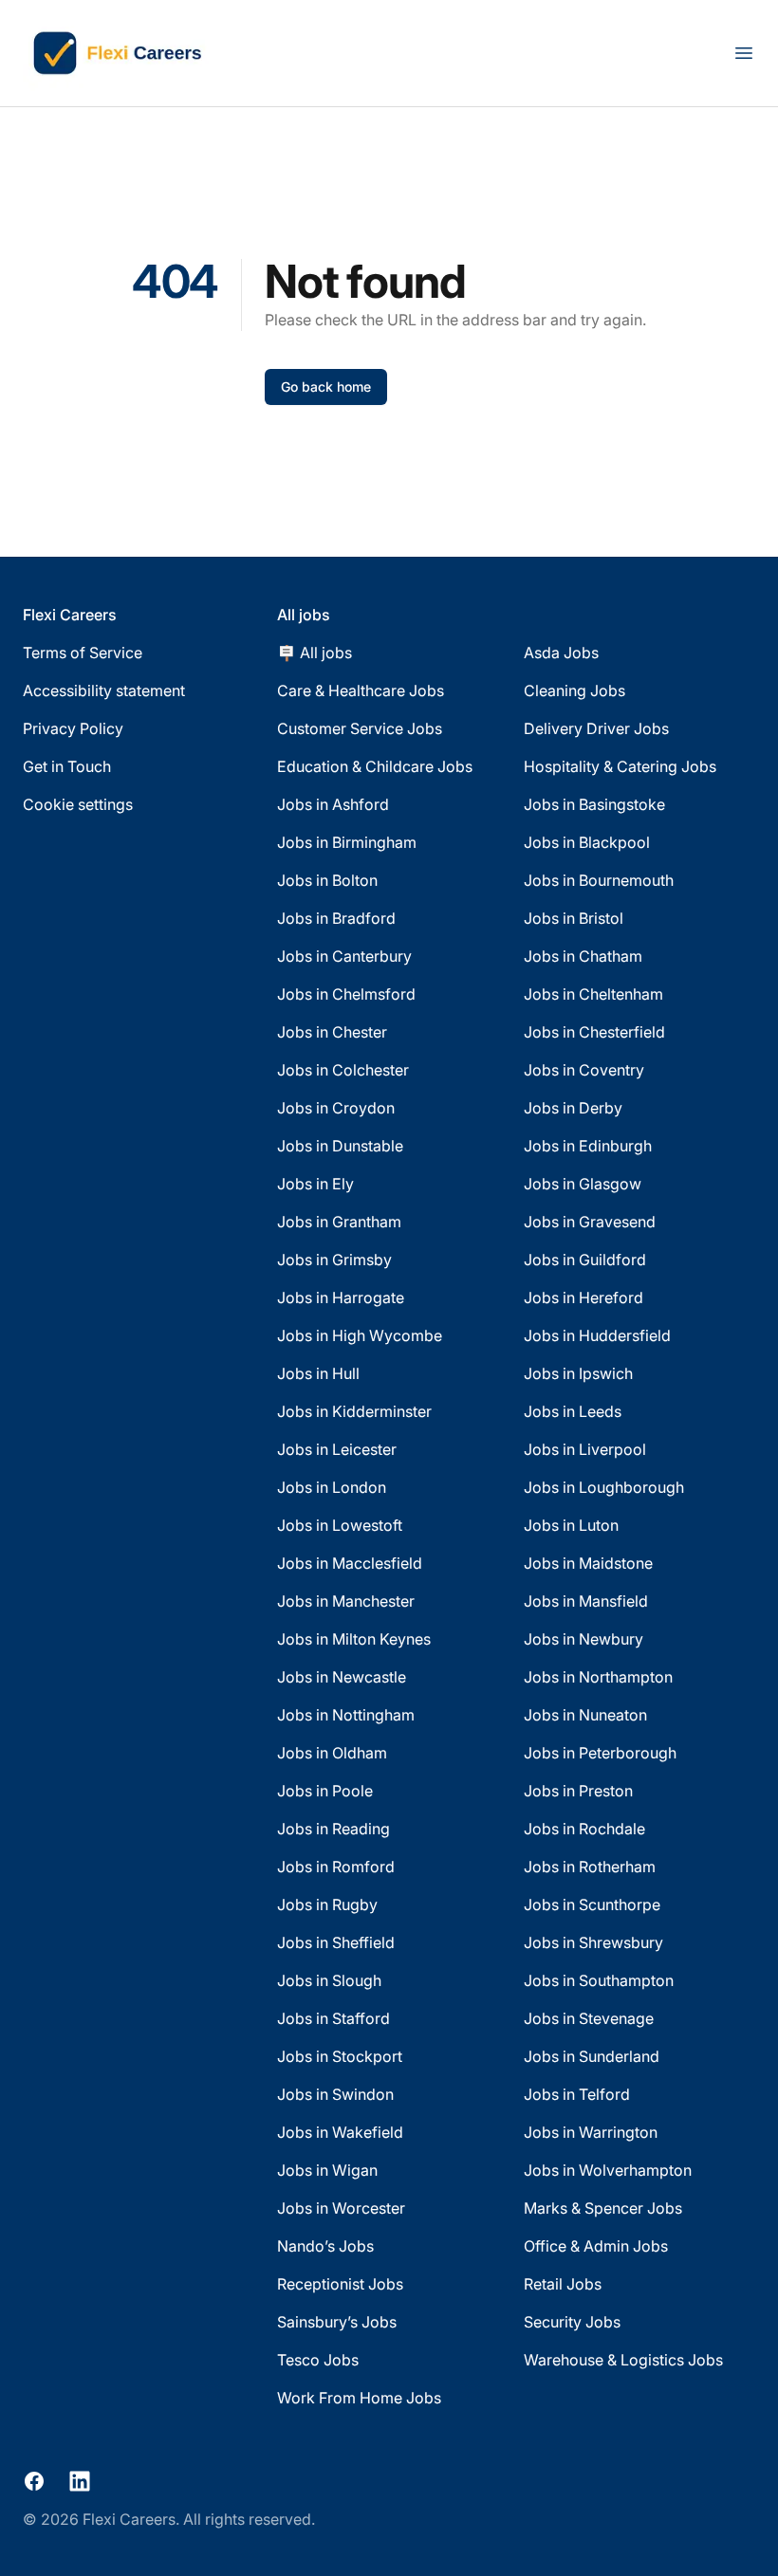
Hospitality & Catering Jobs (620, 766)
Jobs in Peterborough (600, 1753)
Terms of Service (83, 653)
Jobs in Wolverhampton (608, 2170)
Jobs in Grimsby (334, 1260)
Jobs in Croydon (336, 1108)
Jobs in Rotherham (590, 1867)
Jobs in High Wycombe (360, 1335)
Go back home (326, 386)
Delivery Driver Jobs (596, 728)
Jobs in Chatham (583, 956)
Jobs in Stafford (333, 2018)
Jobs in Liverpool (585, 1449)
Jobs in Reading (333, 1829)
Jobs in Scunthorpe (592, 1904)
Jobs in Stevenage (589, 2018)
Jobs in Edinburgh (588, 1146)
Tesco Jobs (318, 2360)
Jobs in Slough (329, 1980)
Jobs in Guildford (585, 1260)
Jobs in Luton (571, 1525)
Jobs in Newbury (583, 1639)
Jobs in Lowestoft (340, 1525)
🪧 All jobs (315, 653)
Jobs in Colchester (343, 1070)
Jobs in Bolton (327, 880)
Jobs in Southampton (599, 1980)
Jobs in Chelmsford (346, 994)
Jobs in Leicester (337, 1449)
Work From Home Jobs (359, 2398)
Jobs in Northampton (598, 1677)
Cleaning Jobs (574, 690)
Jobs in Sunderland (592, 2056)
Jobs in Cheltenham (593, 994)
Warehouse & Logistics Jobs (623, 2360)
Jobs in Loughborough (604, 1487)
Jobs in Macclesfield (350, 1563)
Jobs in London (332, 1487)
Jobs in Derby (573, 1108)
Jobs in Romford (336, 1867)
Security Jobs (572, 2322)
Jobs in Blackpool (587, 842)
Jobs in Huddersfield (597, 1335)
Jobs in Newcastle (342, 1677)
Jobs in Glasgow (583, 1184)
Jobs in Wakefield (340, 2132)
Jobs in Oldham (332, 1753)
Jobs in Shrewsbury (593, 1942)
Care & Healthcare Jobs (361, 690)
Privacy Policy (73, 728)
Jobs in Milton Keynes (354, 1639)
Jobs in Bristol (574, 918)
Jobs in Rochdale (584, 1829)
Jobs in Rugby (327, 1904)
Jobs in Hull (318, 1373)
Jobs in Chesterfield (594, 1032)
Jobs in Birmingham (347, 842)
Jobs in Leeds (573, 1411)
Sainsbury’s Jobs (337, 2322)
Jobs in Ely (315, 1184)
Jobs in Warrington (591, 2132)
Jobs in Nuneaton (585, 1715)
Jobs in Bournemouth (599, 880)
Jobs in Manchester (346, 1601)
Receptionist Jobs (340, 2284)
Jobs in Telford (577, 2094)
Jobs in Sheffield (336, 1942)
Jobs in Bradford (336, 918)
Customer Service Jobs (360, 728)
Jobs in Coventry (584, 1070)
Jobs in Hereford (583, 1297)
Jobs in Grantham (339, 1222)
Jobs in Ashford (333, 804)
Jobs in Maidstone (588, 1563)
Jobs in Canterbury (344, 956)
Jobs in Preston (578, 1791)
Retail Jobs (563, 2284)
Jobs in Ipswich (578, 1373)
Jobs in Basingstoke (594, 804)
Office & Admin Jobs (596, 2246)
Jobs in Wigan (327, 2170)
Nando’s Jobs (325, 2246)
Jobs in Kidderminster (354, 1411)
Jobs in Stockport (340, 2056)
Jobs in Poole (325, 1791)
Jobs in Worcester (341, 2208)
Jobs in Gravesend (590, 1222)
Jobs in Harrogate (341, 1297)
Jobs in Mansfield (586, 1601)
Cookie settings (78, 804)
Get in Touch (67, 766)
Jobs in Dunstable (340, 1146)
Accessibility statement (104, 690)
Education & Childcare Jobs (375, 766)
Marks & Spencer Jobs (603, 2208)
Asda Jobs (561, 653)
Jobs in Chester (332, 1032)
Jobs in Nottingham (346, 1715)
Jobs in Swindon (335, 2094)
